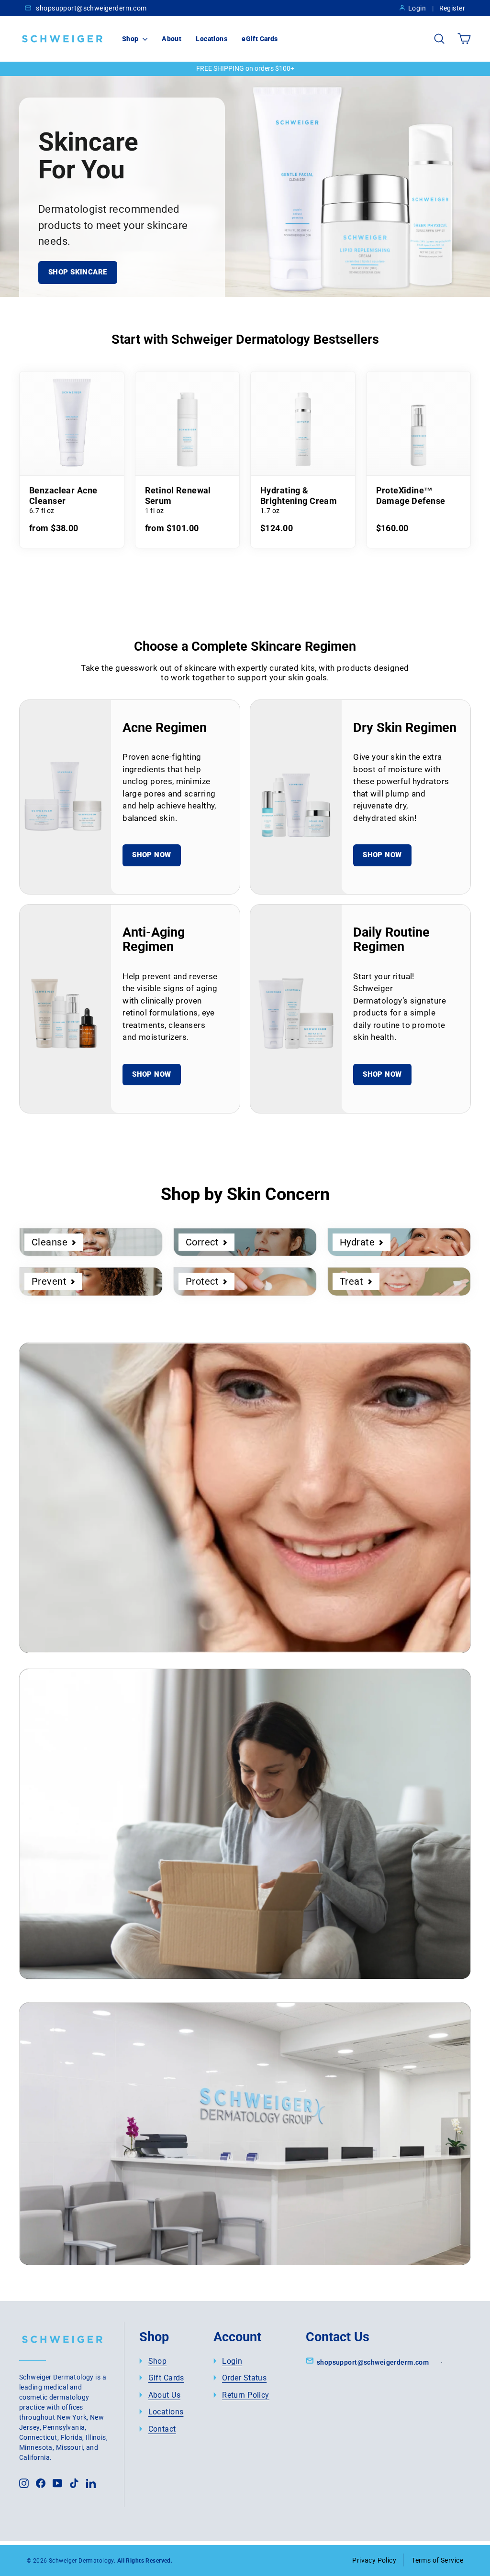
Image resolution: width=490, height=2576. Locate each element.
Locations (212, 39)
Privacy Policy (374, 2560)
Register (452, 8)
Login (417, 8)
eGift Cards (260, 39)
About (172, 39)
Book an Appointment (117, 2193)
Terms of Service (437, 2560)
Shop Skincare (78, 272)
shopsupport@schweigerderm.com (91, 8)
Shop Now (151, 855)
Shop (131, 39)
